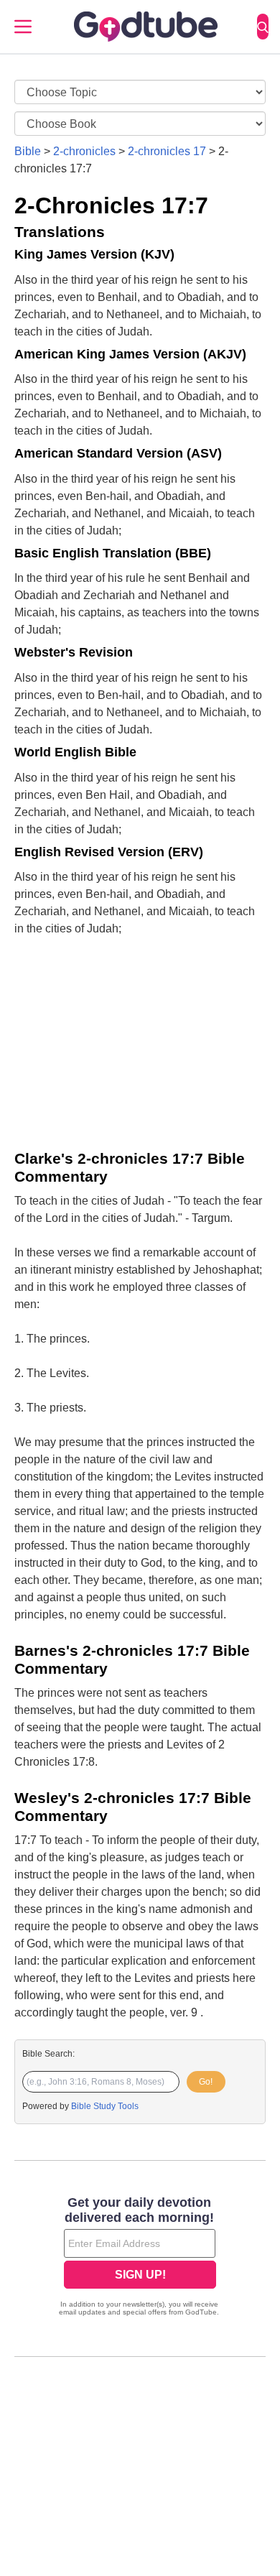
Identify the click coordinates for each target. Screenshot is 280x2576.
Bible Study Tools (105, 2106)
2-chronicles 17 (167, 151)
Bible (28, 151)
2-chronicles (84, 151)
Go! (206, 2082)
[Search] (263, 27)
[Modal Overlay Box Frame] (140, 2258)
